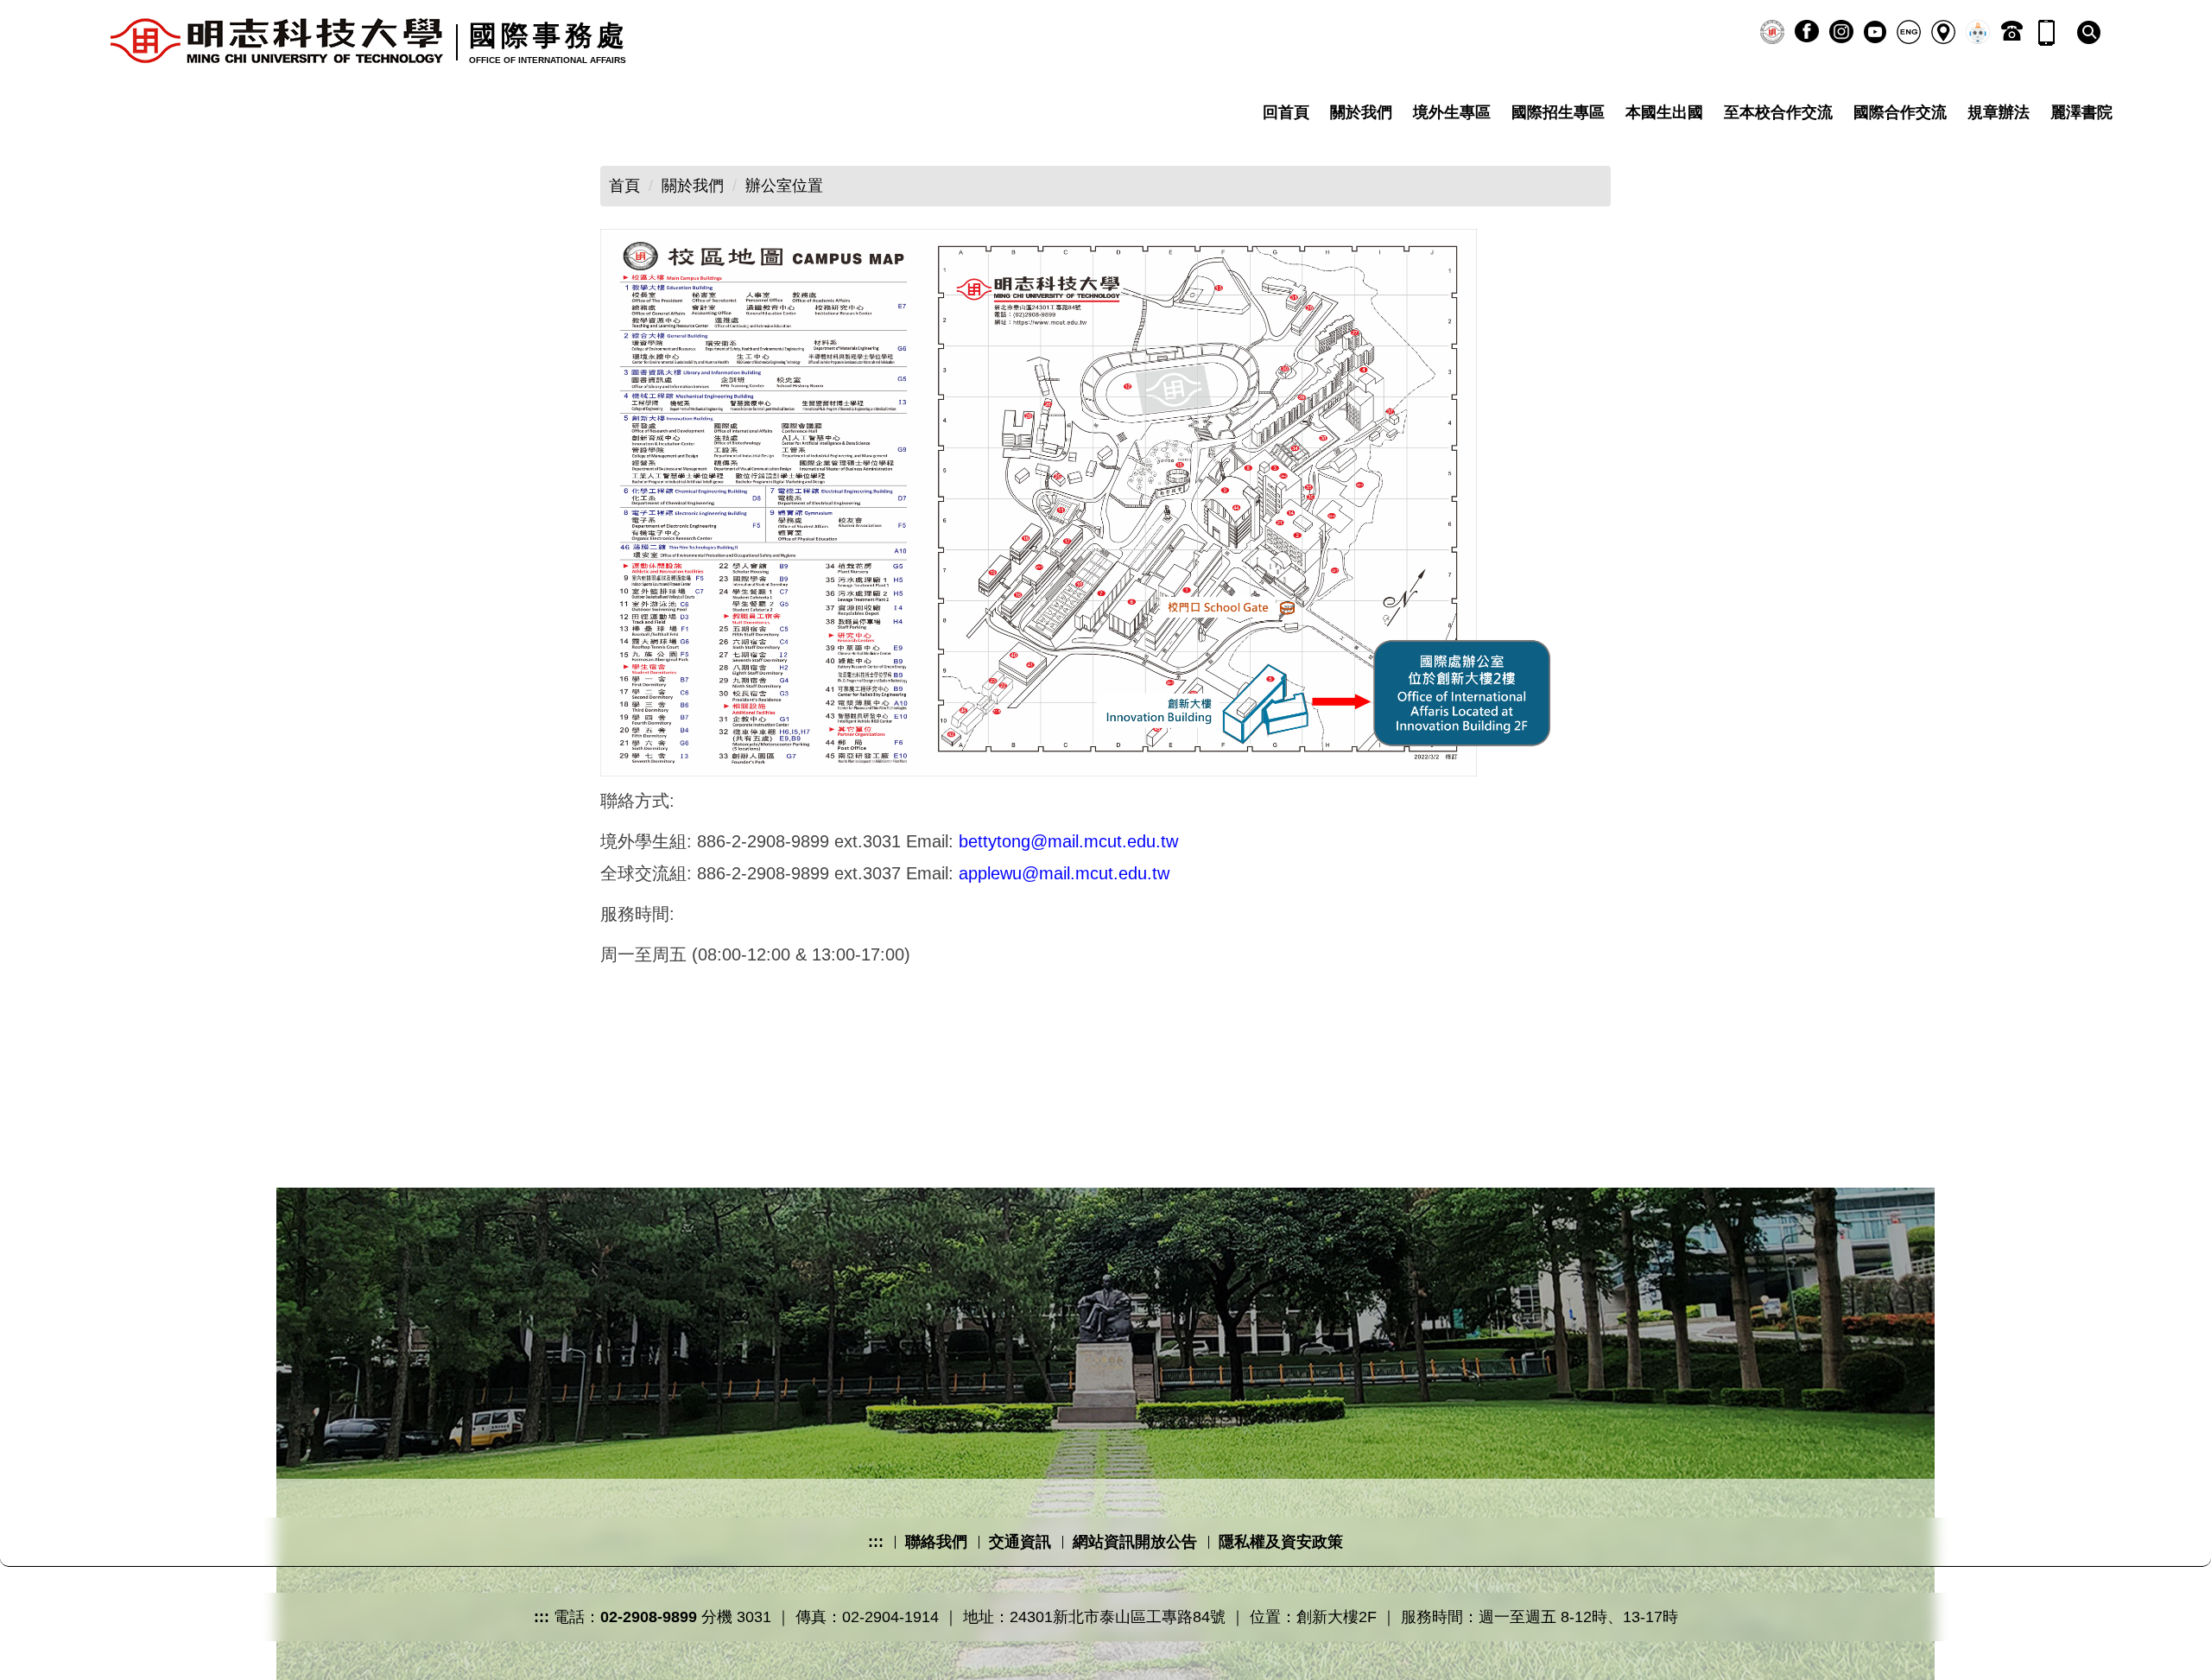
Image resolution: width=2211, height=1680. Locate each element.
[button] (2089, 32)
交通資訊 (1020, 1542)
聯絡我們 (936, 1542)
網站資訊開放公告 (1135, 1542)
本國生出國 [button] (1664, 112)
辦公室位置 (784, 186)
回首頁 (1286, 112)
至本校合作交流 (1778, 112)
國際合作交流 (1900, 112)
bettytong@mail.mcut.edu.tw (1068, 841)
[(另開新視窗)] (1772, 32)
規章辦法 (1999, 112)
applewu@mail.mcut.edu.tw (1064, 873)
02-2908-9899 (649, 1617)
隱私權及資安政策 (1281, 1542)
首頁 (624, 186)
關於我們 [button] (1361, 112)
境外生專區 (1452, 112)
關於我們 (693, 186)
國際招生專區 (1558, 112)
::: (876, 1542)
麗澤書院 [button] (2081, 112)
